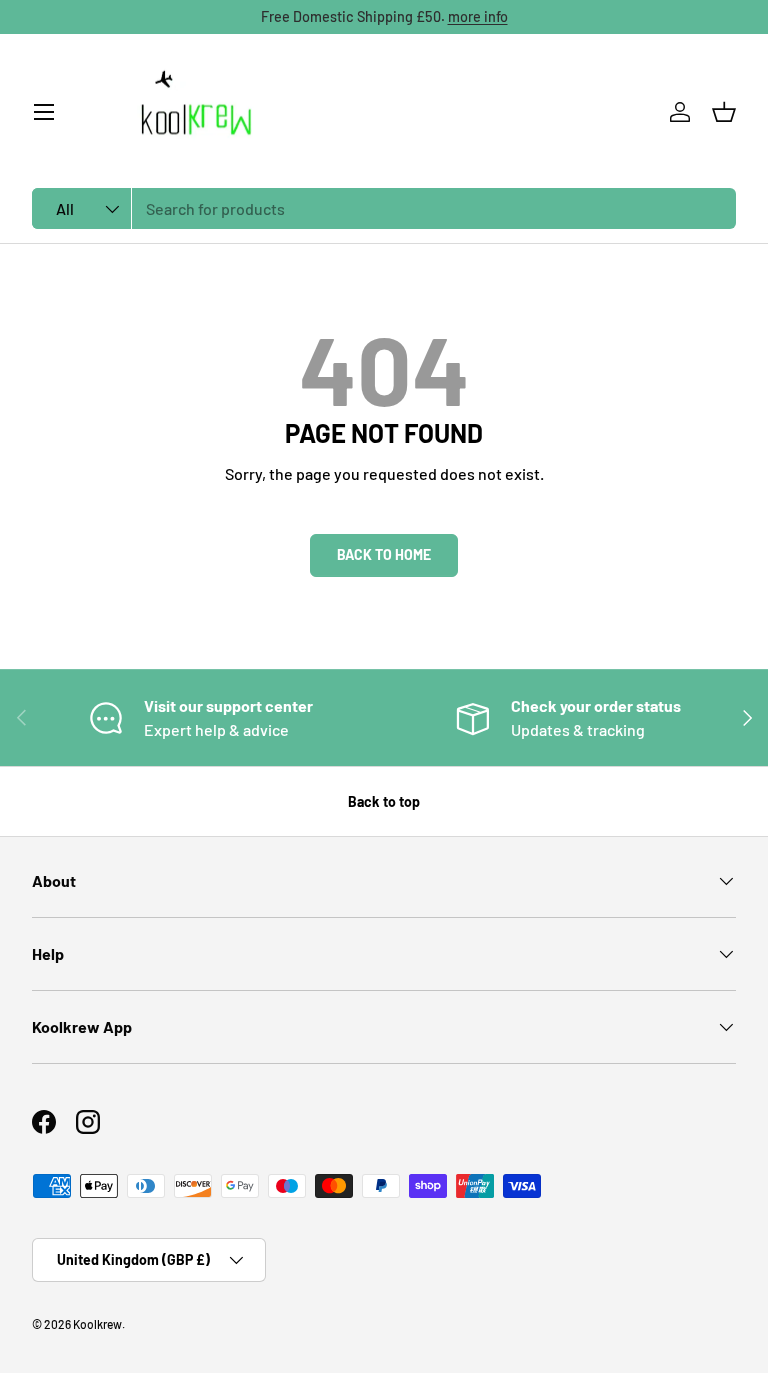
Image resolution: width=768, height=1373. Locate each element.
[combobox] (384, 208)
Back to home (384, 554)
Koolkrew (97, 1324)
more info (478, 16)
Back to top (384, 801)
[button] (724, 112)
